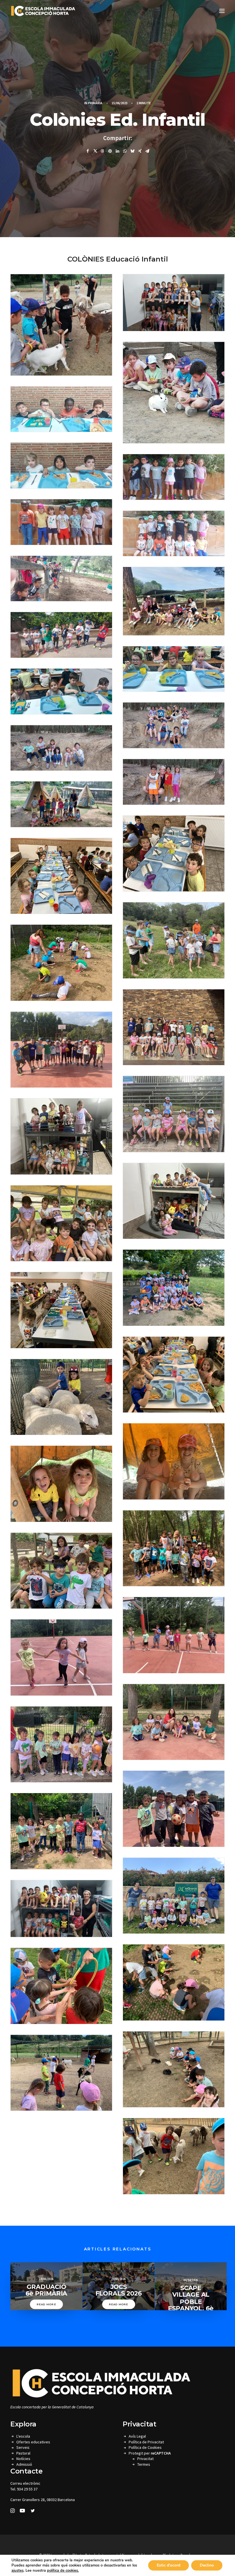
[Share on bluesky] (132, 151)
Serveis (23, 2447)
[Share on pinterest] (110, 151)
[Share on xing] (140, 151)
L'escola (23, 2436)
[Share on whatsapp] (125, 151)
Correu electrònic (25, 2483)
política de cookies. (63, 2571)
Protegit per (150, 2453)
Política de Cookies (145, 2447)
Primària (95, 103)
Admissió (24, 2464)
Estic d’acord (169, 2565)
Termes (144, 2464)
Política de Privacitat (146, 2442)
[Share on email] (147, 151)
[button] (222, 11)
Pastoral (23, 2453)
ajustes (17, 2571)
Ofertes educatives (33, 2442)
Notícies (23, 2459)
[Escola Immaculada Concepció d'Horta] (43, 11)
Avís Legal (137, 2436)
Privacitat (145, 2459)
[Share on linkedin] (117, 151)
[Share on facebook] (88, 151)
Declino (207, 2565)
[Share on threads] (103, 151)
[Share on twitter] (95, 151)
